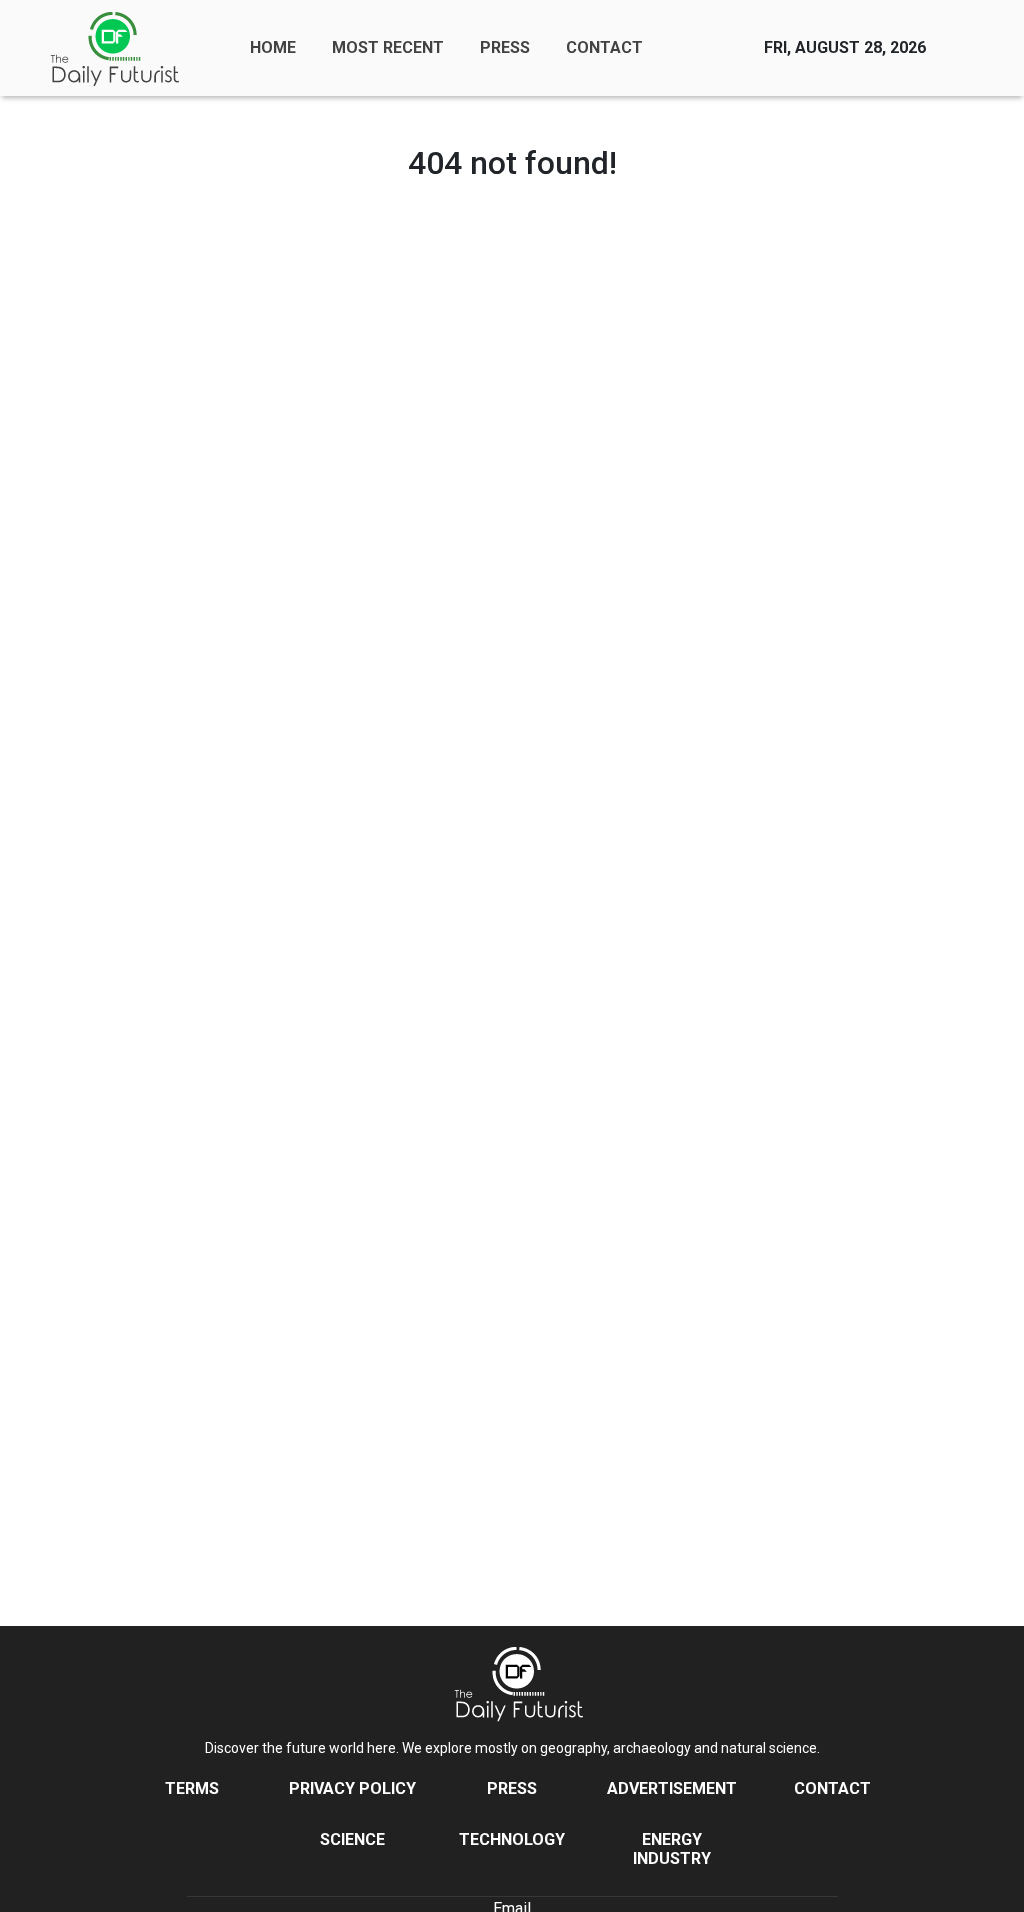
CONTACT (604, 47)
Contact (832, 1788)
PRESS (505, 47)
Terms (192, 1788)
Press (512, 1788)
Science (352, 1839)
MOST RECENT (388, 47)
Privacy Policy (352, 1788)
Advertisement (672, 1788)
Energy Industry (672, 1849)
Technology (512, 1839)
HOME (273, 47)
